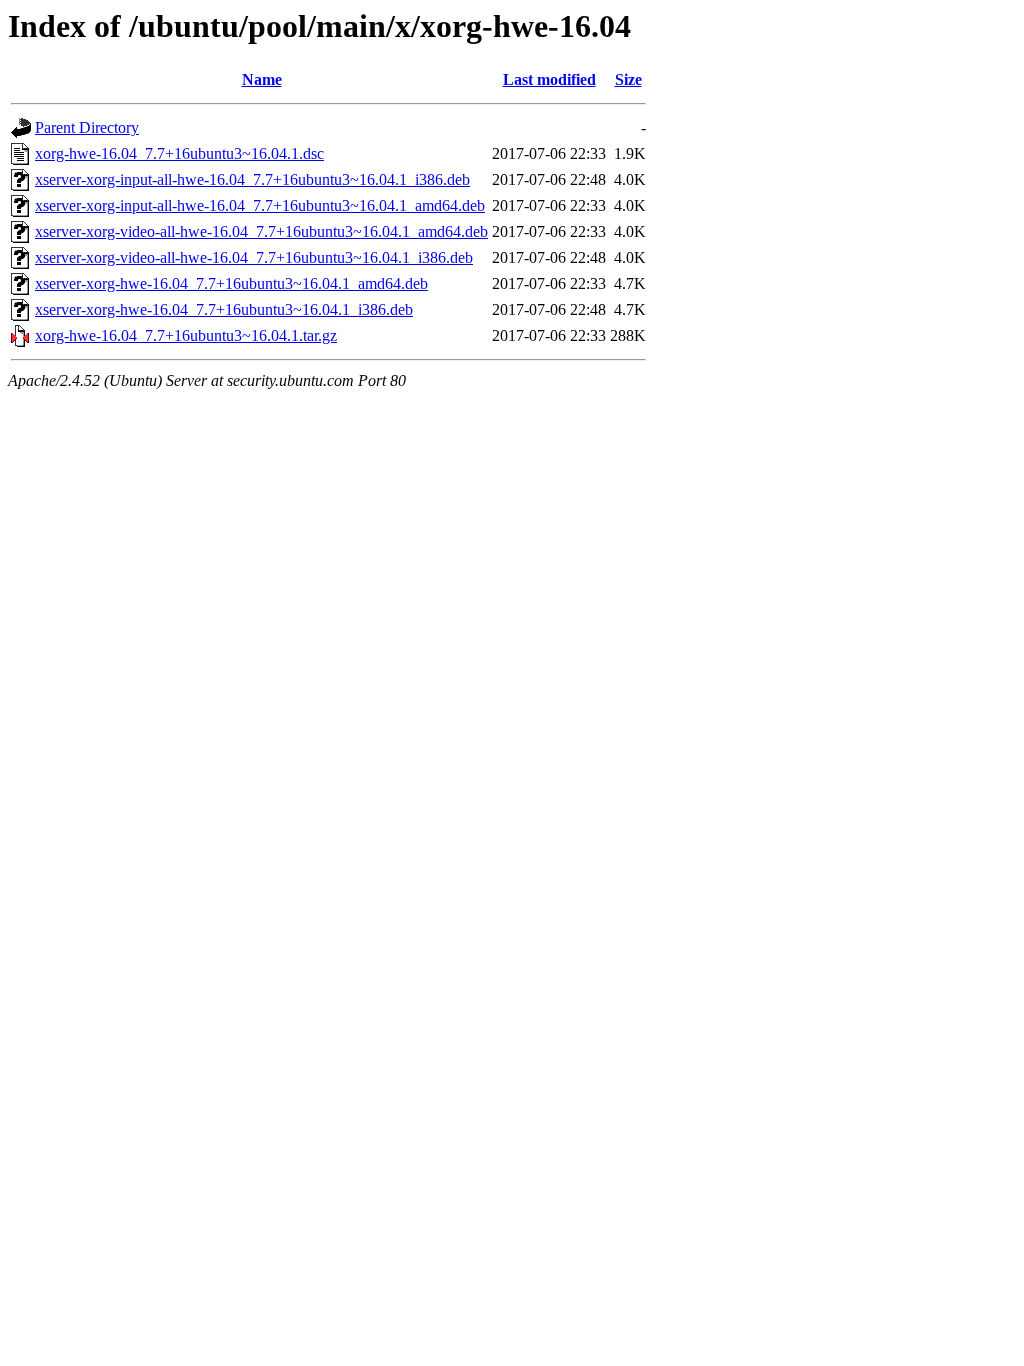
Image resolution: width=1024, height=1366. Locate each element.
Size (628, 79)
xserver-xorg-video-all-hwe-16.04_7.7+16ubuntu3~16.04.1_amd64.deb (261, 231)
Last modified (549, 79)
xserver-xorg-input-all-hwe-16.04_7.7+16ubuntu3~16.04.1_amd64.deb (260, 205)
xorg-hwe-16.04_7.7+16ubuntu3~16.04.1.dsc (179, 153)
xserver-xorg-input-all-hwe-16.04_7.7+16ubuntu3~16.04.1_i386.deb (252, 179)
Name (262, 79)
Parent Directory (87, 127)
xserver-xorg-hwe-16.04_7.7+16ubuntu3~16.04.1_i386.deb (224, 309)
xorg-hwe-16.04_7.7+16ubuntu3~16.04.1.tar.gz (186, 335)
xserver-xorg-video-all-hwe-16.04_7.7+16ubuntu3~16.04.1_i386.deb (254, 257)
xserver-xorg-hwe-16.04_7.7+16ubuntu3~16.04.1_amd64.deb (231, 283)
